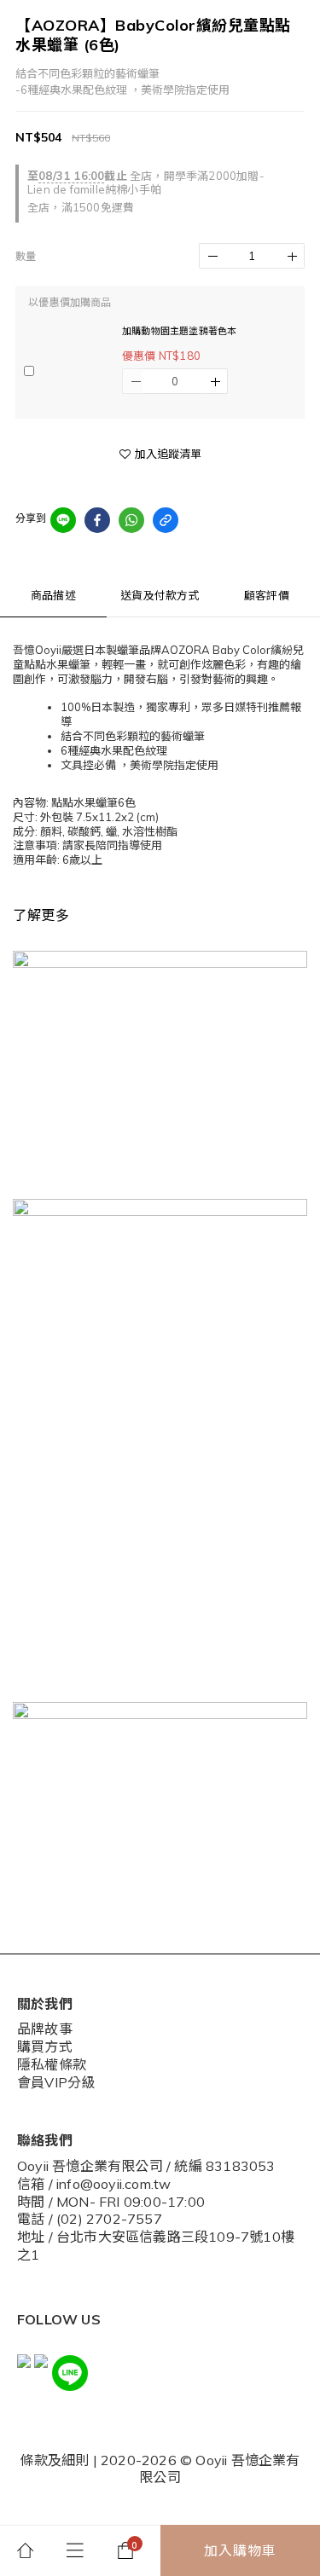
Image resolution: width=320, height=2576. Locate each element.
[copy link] (166, 520)
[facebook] (97, 520)
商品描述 (53, 595)
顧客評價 (267, 595)
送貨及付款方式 (160, 595)
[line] (63, 520)
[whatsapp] (131, 520)
